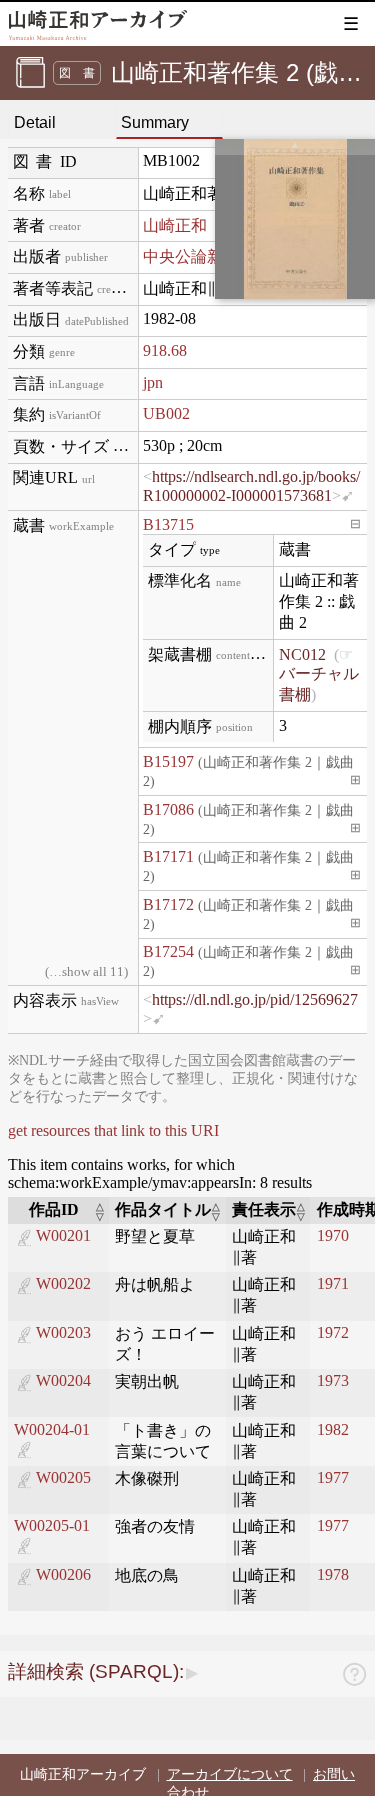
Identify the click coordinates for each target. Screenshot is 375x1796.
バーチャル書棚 (319, 684)
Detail (35, 122)
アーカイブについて (230, 1774)
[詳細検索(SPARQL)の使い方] (354, 1677)
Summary (155, 122)
